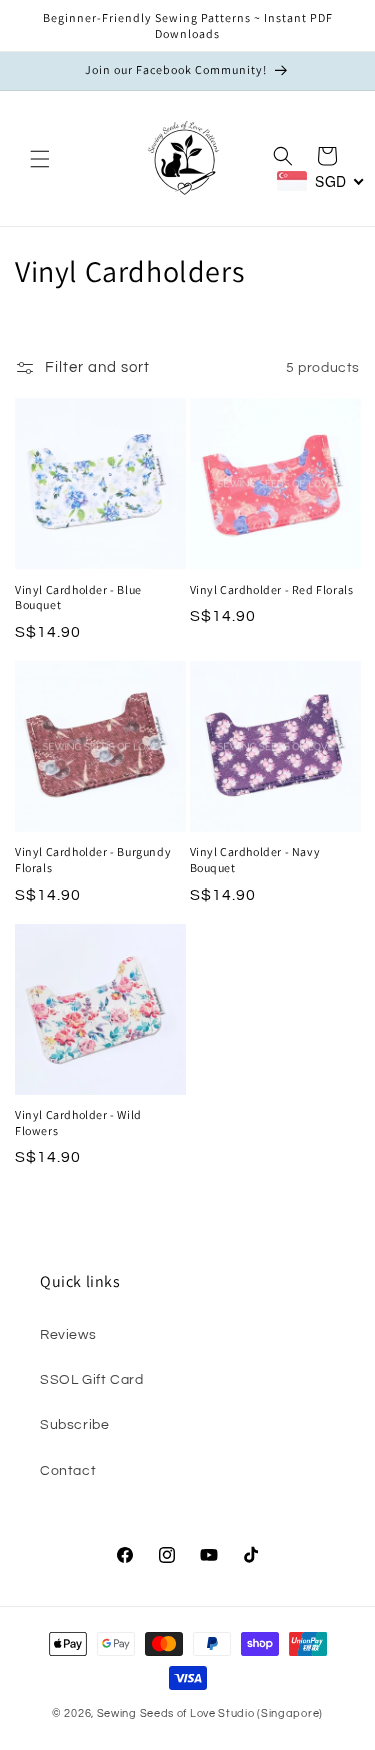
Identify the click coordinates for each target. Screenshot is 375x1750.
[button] (40, 159)
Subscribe (74, 1425)
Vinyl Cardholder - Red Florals (272, 589)
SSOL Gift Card (91, 1380)
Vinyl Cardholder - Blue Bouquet (78, 597)
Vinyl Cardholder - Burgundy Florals (93, 859)
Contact (68, 1471)
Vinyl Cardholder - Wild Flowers (78, 1122)
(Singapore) (290, 1713)
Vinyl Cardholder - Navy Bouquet (255, 859)
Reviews (68, 1335)
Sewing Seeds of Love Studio (176, 1713)
